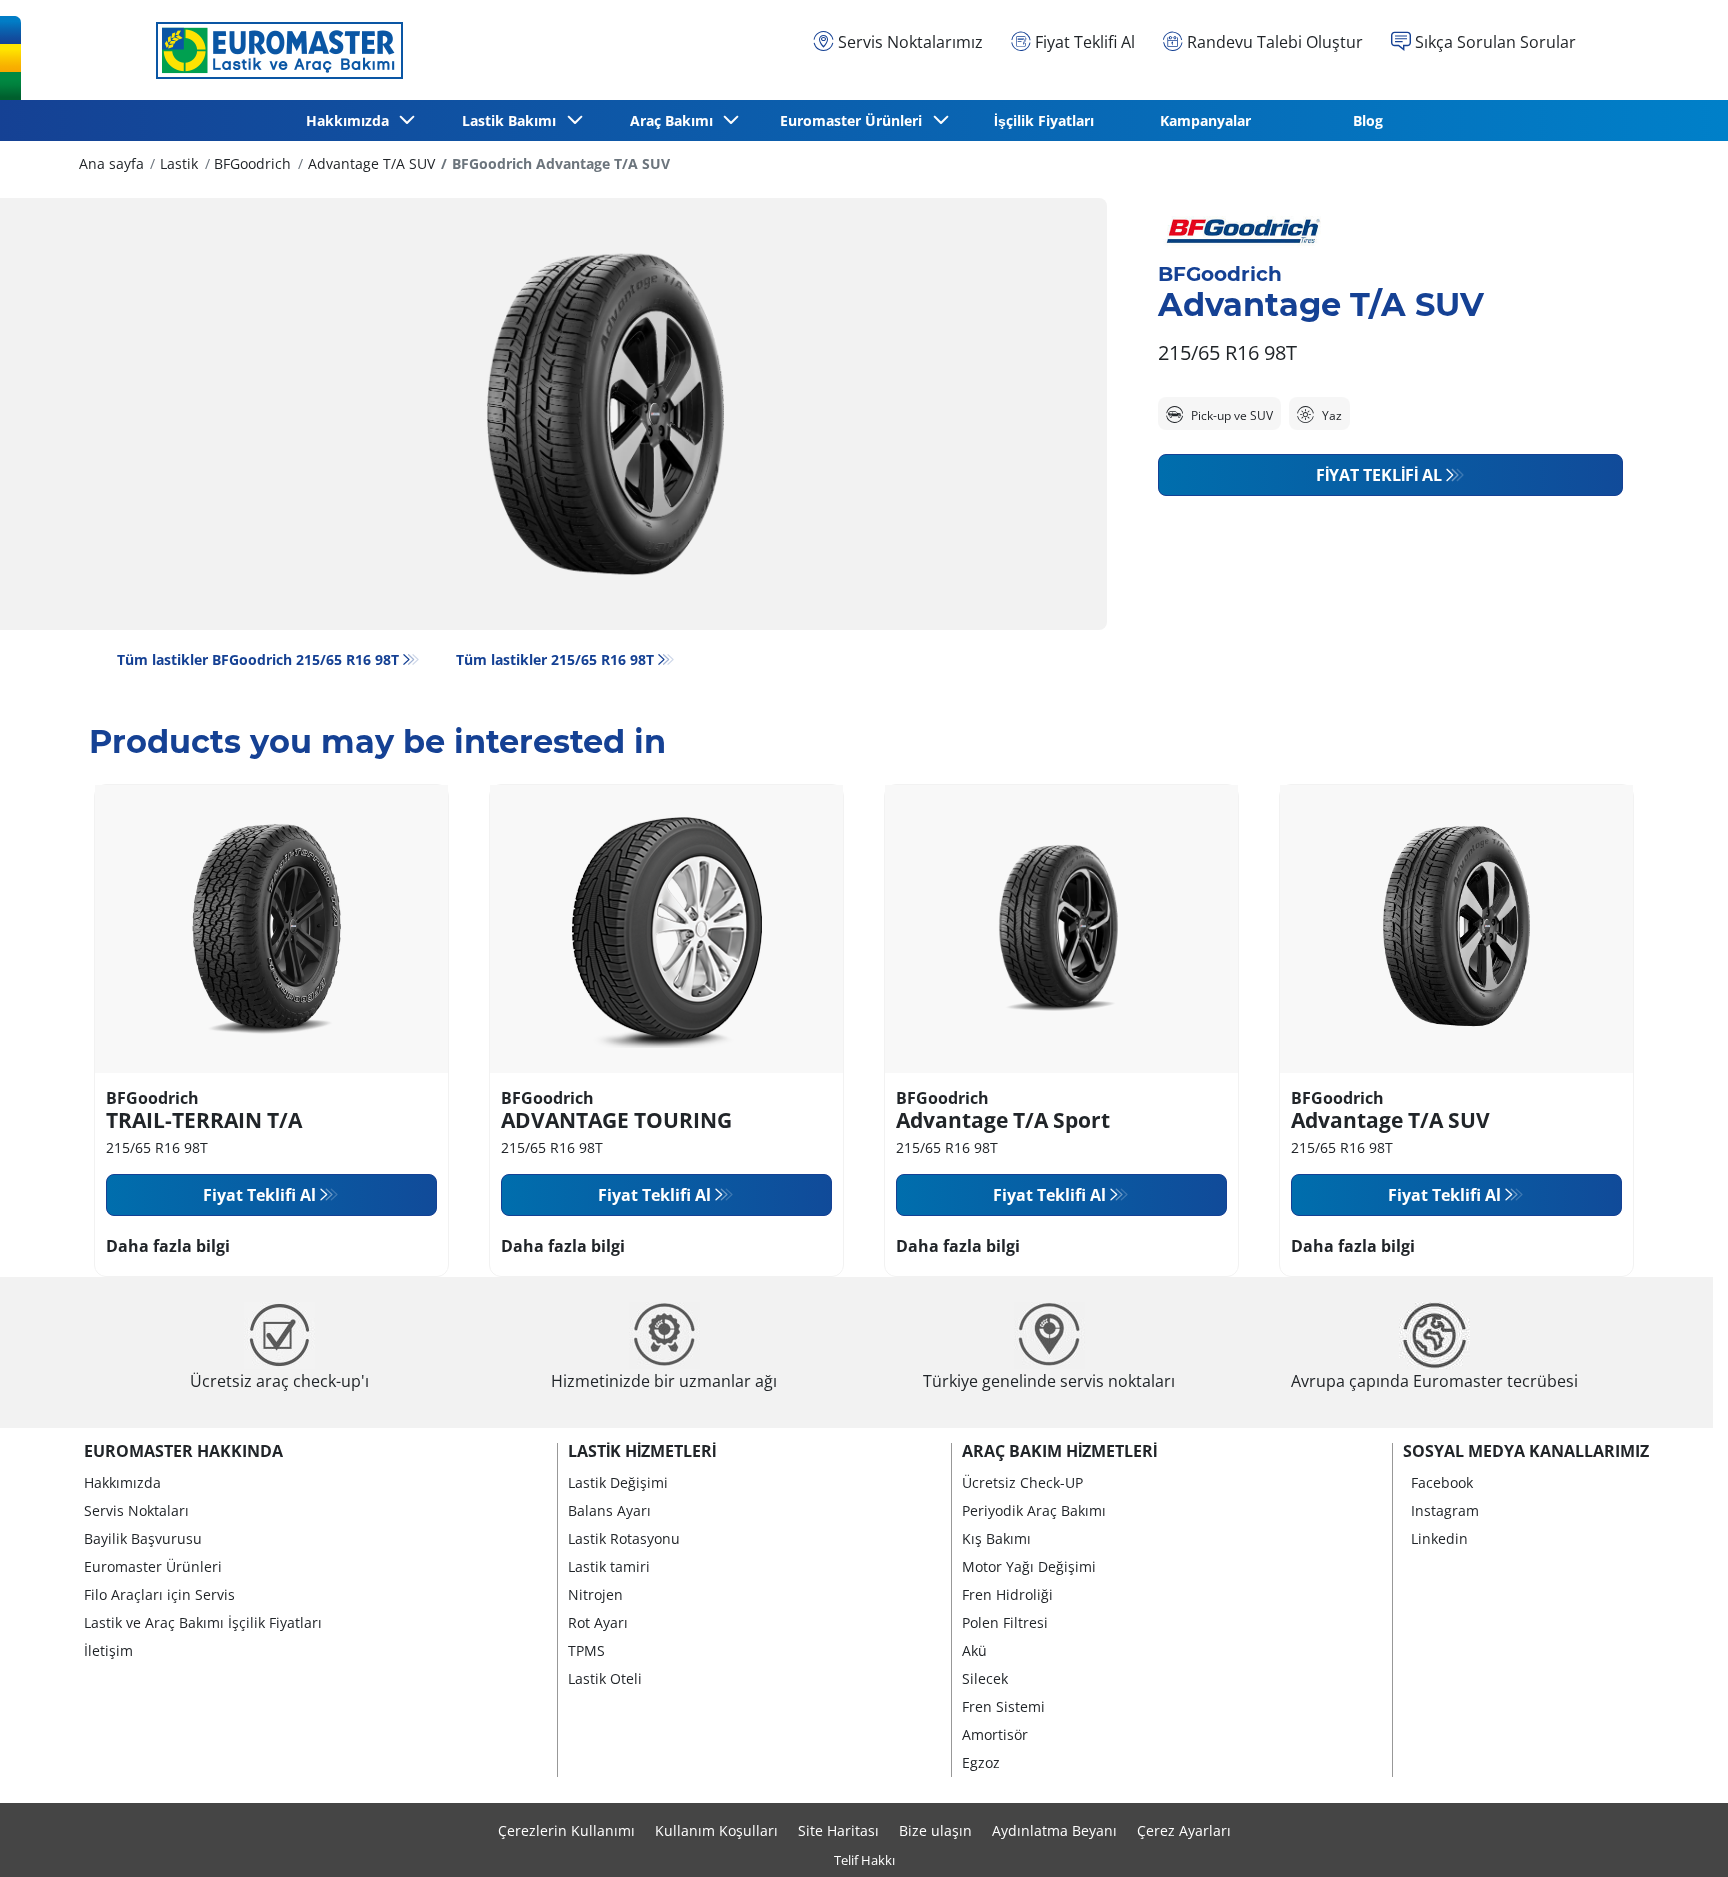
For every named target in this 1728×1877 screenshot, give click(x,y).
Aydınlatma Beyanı (1054, 1830)
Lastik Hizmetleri (642, 1451)
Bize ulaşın (935, 1830)
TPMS (586, 1650)
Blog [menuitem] (1368, 120)
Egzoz (981, 1762)
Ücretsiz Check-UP (1022, 1482)
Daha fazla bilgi (168, 1246)
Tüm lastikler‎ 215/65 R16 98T (555, 659)
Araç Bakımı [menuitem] (675, 120)
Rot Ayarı (598, 1622)
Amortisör (995, 1734)
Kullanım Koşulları (716, 1830)
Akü (974, 1650)
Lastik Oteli (605, 1678)
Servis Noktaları (136, 1510)
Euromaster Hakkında (183, 1451)
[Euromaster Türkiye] (274, 50)
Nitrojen (595, 1594)
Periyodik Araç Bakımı (1034, 1510)
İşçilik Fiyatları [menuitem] (1044, 120)
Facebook (1442, 1482)
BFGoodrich (252, 163)
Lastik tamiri (609, 1566)
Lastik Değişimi (618, 1482)
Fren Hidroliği (1007, 1594)
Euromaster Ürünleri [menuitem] (855, 120)
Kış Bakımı (996, 1538)
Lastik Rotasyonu (624, 1538)
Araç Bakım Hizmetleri (1059, 1451)
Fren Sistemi (1003, 1706)
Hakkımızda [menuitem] (351, 120)
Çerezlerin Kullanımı (566, 1830)
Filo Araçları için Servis (159, 1594)
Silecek (985, 1678)
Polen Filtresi (1005, 1622)
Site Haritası (838, 1830)
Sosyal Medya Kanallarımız (1526, 1451)
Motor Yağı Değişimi (1029, 1566)
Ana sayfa (111, 163)
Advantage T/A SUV (371, 163)
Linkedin (1439, 1538)
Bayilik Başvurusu (143, 1538)
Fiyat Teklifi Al (1379, 475)
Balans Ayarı (609, 1510)
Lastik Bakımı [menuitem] (513, 120)
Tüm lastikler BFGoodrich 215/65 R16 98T (258, 659)
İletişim (108, 1650)
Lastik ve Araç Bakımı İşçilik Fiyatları (203, 1622)
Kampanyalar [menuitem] (1205, 120)
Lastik (179, 163)
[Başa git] (1675, 1834)
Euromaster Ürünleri (153, 1566)
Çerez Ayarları (1184, 1830)
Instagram (1445, 1510)
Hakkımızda (122, 1482)
